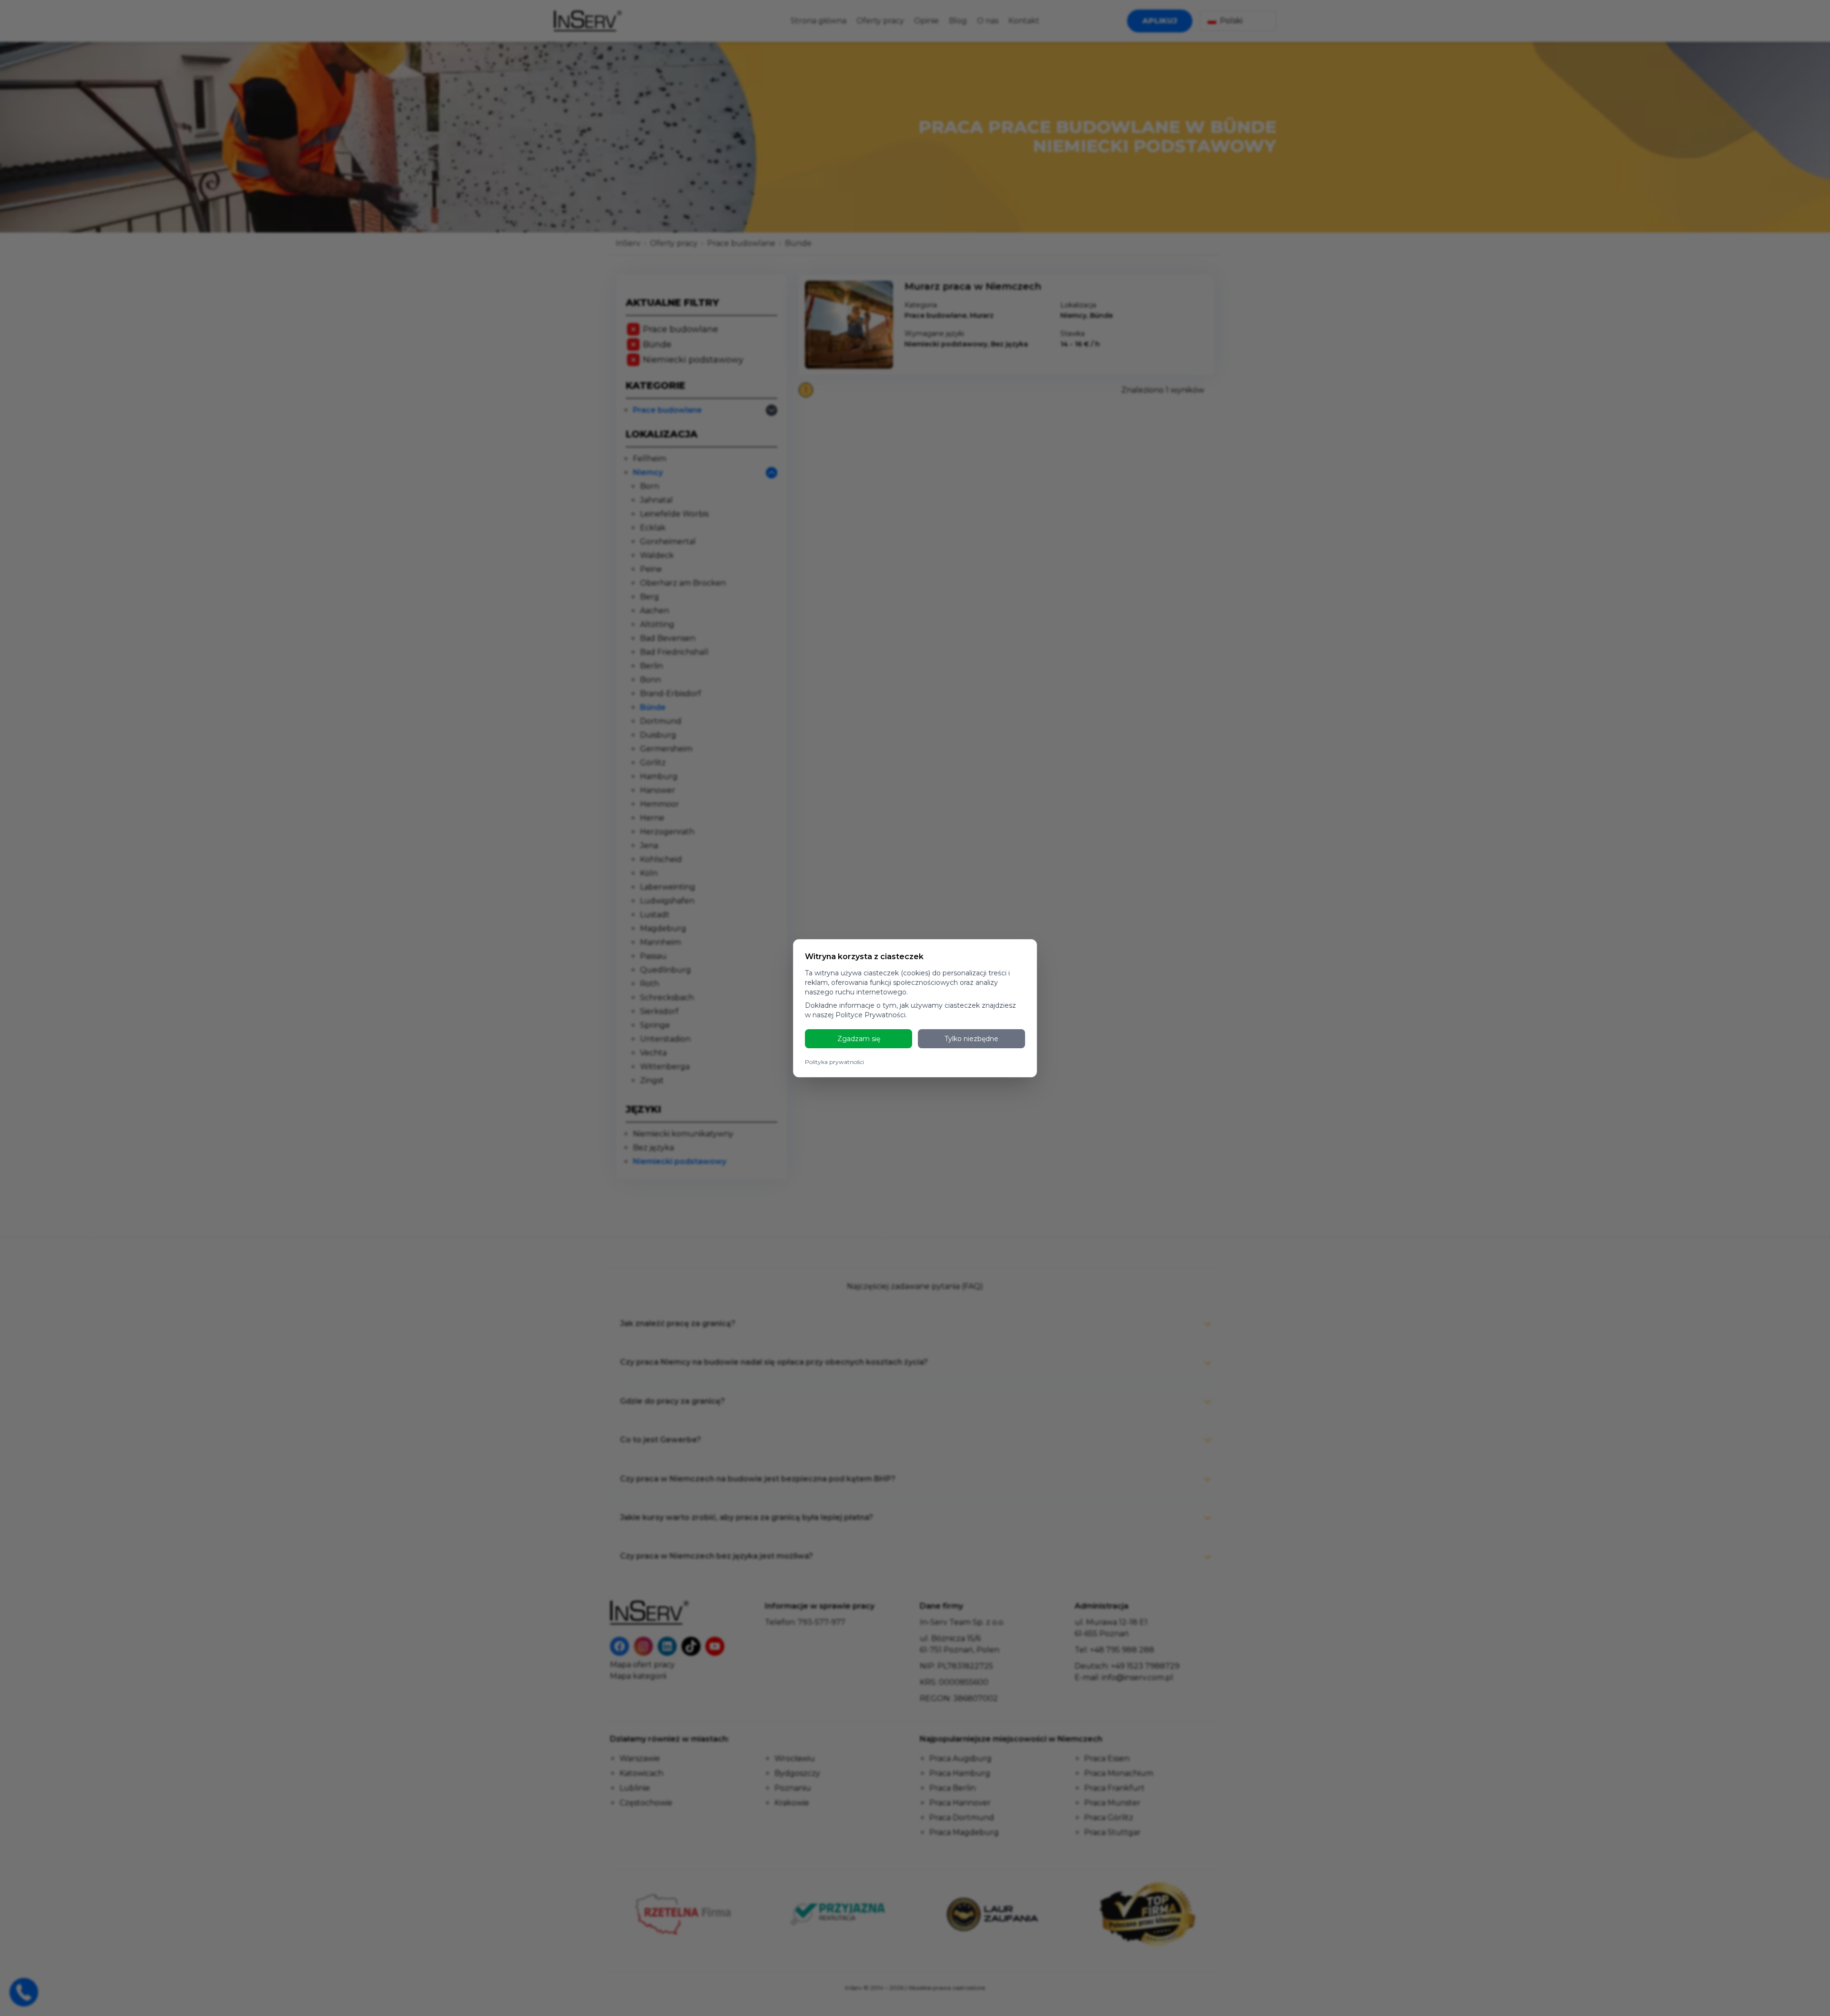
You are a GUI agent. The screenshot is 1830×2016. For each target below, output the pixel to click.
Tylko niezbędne (971, 1039)
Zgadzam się (859, 1039)
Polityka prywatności (834, 1062)
